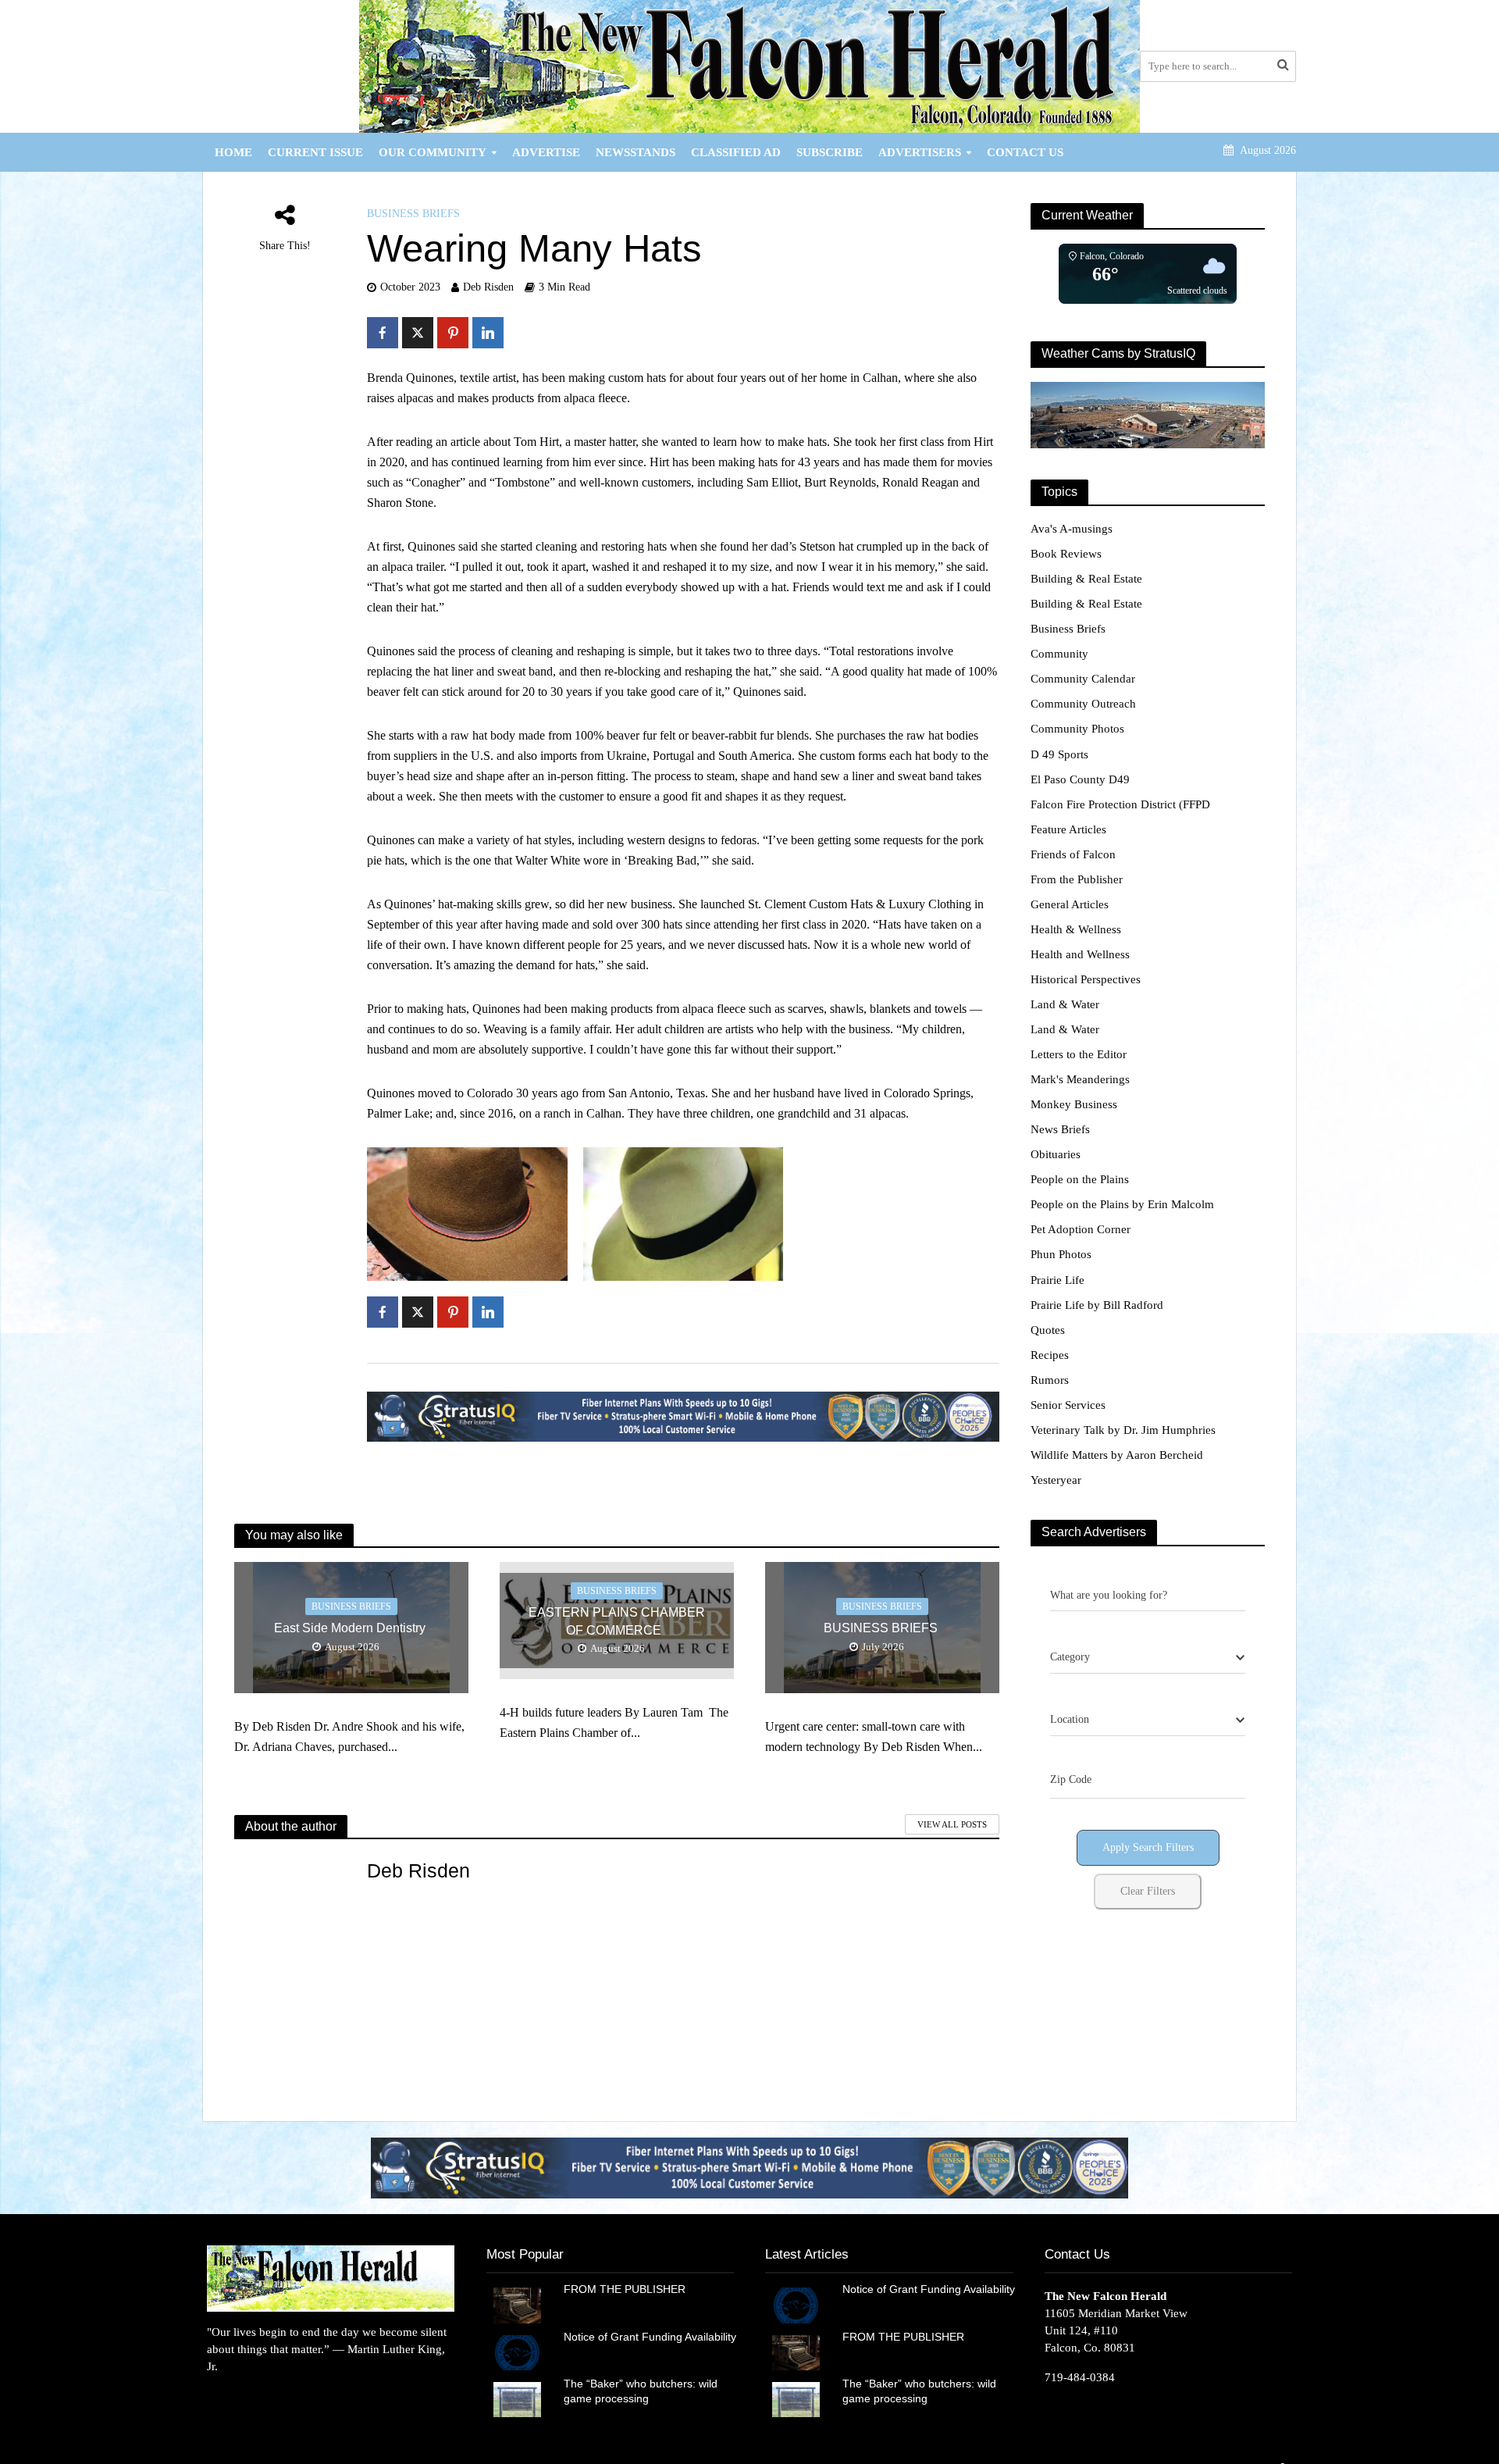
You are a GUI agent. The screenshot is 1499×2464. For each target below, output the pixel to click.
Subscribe (830, 152)
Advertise (546, 152)
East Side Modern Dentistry (351, 1628)
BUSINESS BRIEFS (882, 1628)
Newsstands (636, 152)
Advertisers (920, 152)
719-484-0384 (1080, 2377)
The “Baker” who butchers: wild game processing (641, 2391)
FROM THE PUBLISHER (628, 2289)
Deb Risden (488, 287)
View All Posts (952, 1824)
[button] (749, 2168)
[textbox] (1070, 1657)
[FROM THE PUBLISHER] (517, 2304)
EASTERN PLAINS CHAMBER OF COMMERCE (617, 1621)
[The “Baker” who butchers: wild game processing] (517, 2398)
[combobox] (1148, 1658)
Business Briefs (413, 214)
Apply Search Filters (1148, 1847)
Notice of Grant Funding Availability (650, 2337)
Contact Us (1025, 152)
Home (233, 152)
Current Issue (315, 152)
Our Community (433, 152)
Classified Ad (736, 152)
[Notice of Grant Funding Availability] (517, 2352)
